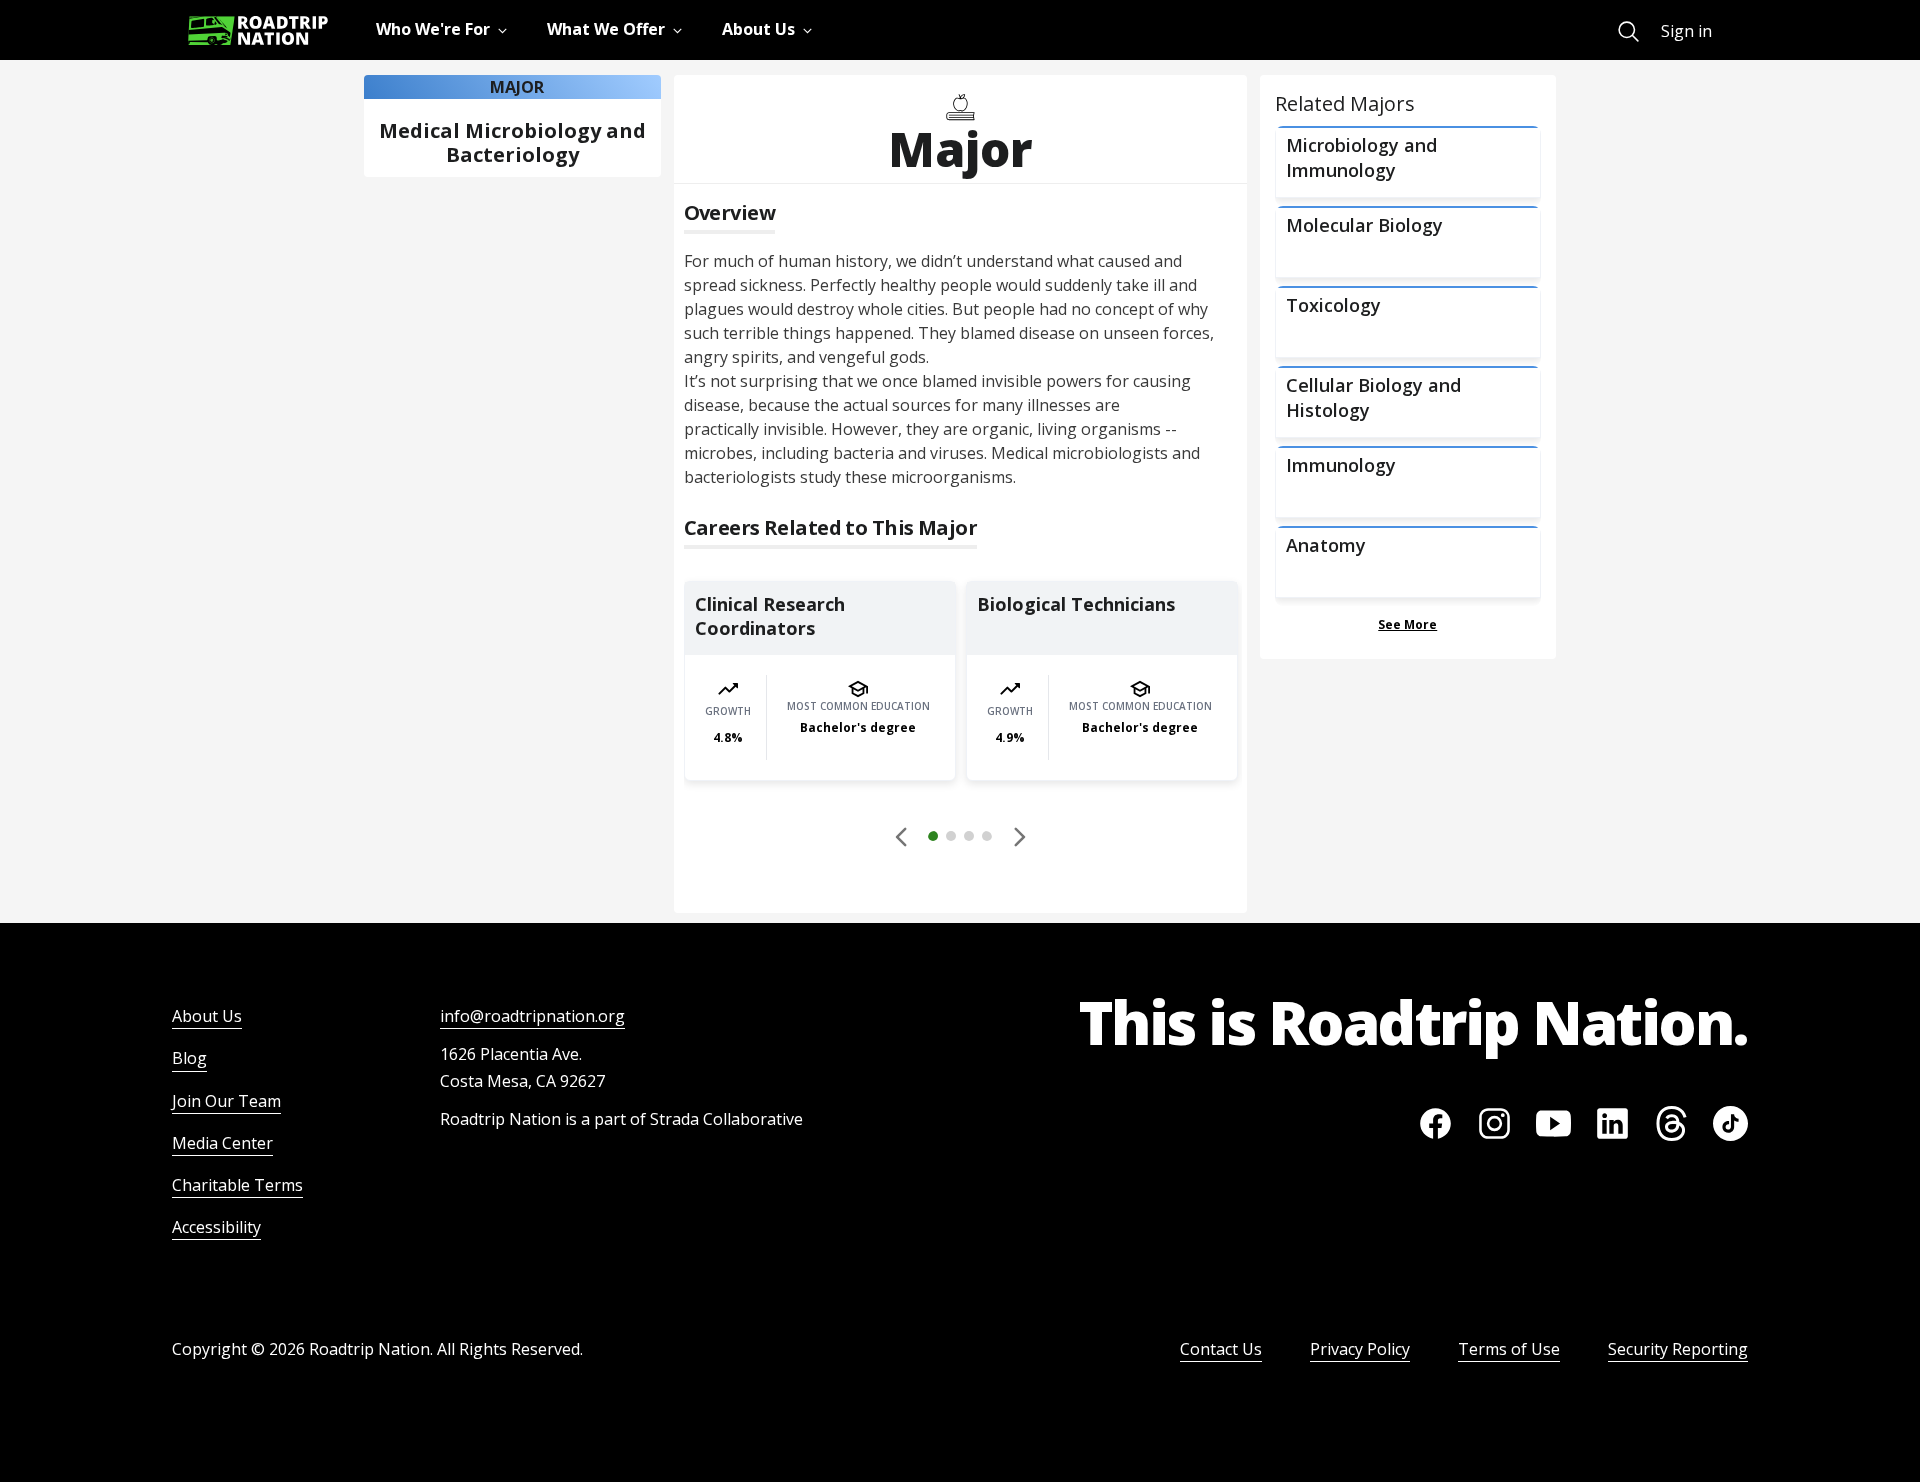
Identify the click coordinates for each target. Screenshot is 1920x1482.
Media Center (222, 1143)
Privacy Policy (1360, 1349)
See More (1407, 624)
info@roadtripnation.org (532, 1016)
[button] (960, 839)
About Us (207, 1016)
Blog (189, 1058)
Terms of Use (1509, 1349)
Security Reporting (1678, 1349)
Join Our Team (226, 1101)
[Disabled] (902, 836)
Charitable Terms (237, 1185)
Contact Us (1221, 1349)
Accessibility (216, 1227)
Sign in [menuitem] (1686, 31)
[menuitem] (1628, 31)
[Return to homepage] (258, 30)
